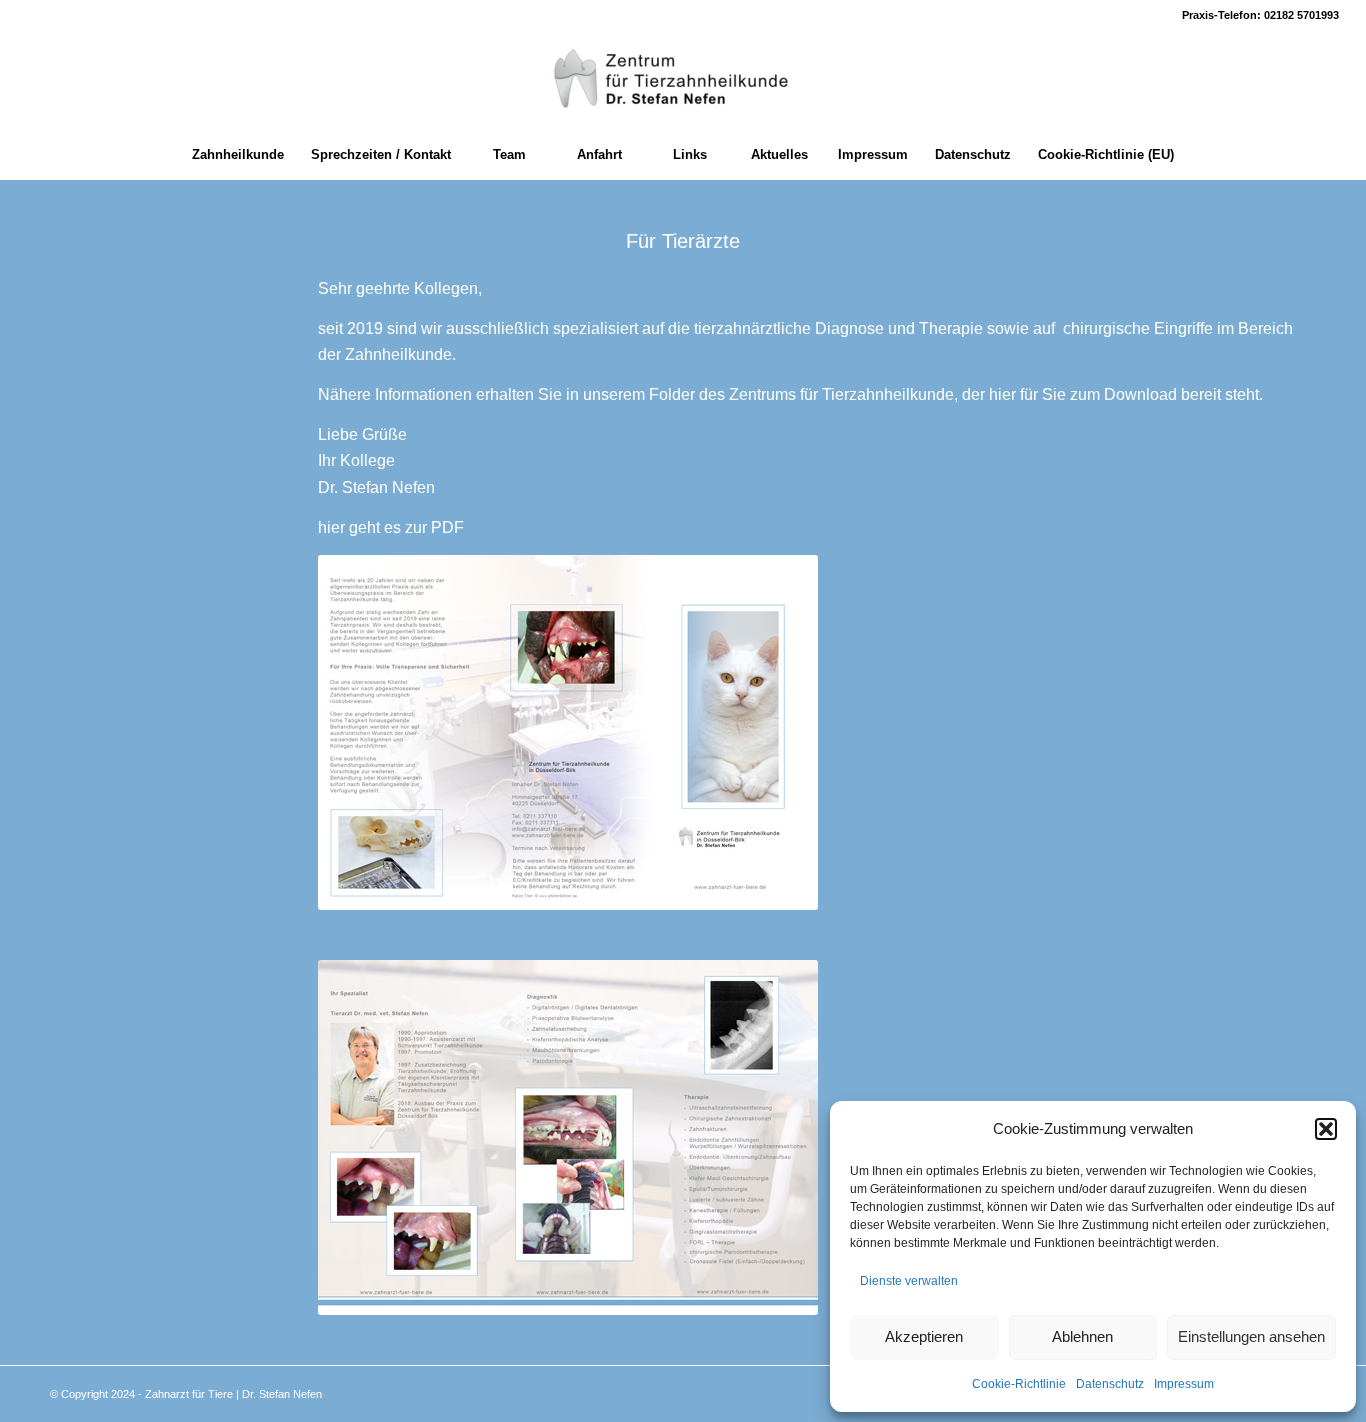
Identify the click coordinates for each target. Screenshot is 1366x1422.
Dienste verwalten (909, 1281)
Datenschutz (1110, 1384)
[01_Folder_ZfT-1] (568, 732)
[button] (1326, 1129)
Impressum (1184, 1384)
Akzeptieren (924, 1336)
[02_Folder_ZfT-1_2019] (568, 1137)
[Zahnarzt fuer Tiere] (683, 80)
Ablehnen (1082, 1336)
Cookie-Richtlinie (1019, 1384)
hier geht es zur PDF (391, 527)
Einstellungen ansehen (1251, 1336)
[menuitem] (237, 155)
